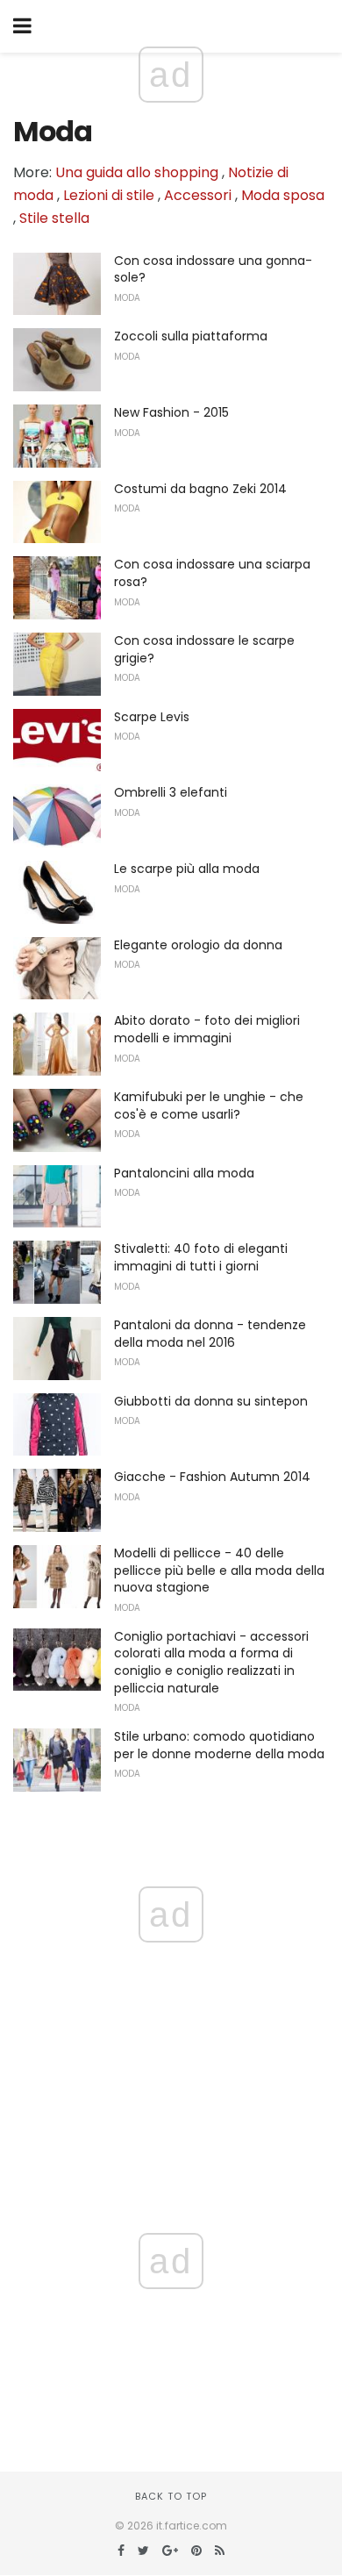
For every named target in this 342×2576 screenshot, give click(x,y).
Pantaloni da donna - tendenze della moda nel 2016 (210, 1334)
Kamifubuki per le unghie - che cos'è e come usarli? (209, 1106)
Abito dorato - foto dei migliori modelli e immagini (207, 1029)
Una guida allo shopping (137, 172)
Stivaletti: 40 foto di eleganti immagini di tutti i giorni (201, 1257)
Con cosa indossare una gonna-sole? (213, 269)
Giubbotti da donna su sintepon (211, 1401)
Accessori (198, 195)
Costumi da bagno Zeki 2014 (200, 489)
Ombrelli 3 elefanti (171, 792)
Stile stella (54, 218)
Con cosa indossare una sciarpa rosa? (212, 573)
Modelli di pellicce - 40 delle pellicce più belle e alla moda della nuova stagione (219, 1570)
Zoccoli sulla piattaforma (191, 336)
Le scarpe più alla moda (187, 869)
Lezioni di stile (109, 195)
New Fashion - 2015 (171, 412)
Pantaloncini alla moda (184, 1173)
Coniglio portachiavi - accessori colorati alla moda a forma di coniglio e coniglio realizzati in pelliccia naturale (211, 1662)
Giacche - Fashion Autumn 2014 (212, 1477)
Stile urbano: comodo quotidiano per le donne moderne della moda (219, 1745)
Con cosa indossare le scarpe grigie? (204, 649)
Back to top (171, 2496)
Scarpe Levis (152, 717)
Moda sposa (283, 195)
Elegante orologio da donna (198, 945)
